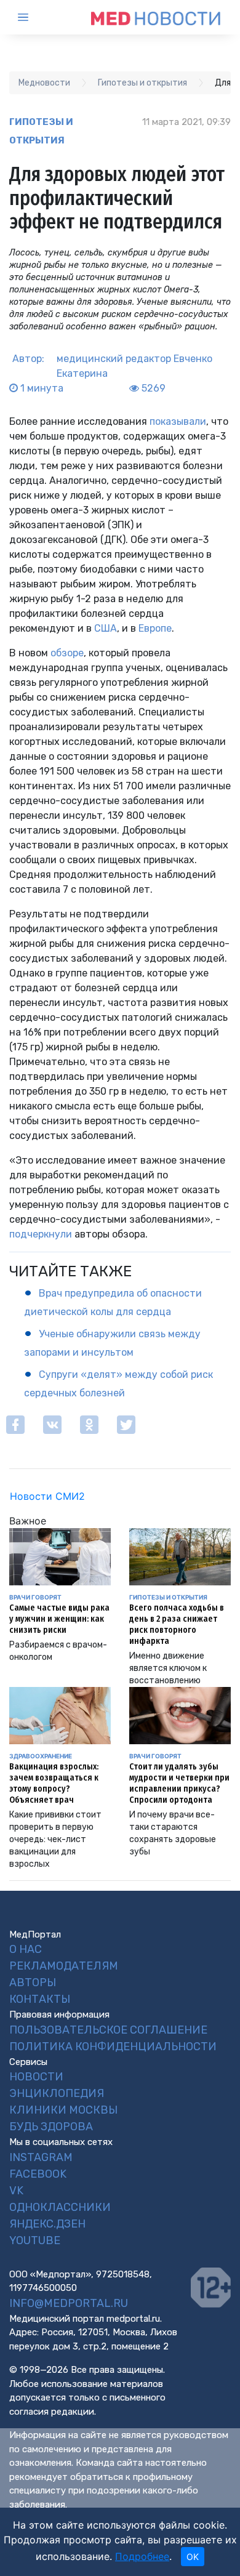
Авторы (33, 1982)
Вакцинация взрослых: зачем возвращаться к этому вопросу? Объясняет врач (54, 1783)
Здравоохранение (41, 1756)
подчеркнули (41, 1234)
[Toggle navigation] (34, 17)
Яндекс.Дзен (47, 2224)
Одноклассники (60, 2207)
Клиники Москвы (63, 2110)
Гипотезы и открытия (41, 131)
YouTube (35, 2240)
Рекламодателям (64, 1966)
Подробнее (142, 2556)
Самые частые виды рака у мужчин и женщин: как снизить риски (59, 1619)
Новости (36, 2077)
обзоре (67, 653)
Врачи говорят (35, 1597)
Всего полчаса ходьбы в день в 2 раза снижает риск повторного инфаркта (177, 1624)
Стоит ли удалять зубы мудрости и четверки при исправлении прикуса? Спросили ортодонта (179, 1783)
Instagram (41, 2157)
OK (193, 2557)
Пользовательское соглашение (108, 2030)
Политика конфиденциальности (113, 2047)
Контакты (40, 1999)
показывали (178, 421)
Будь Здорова (51, 2127)
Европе (155, 628)
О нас (26, 1949)
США (106, 628)
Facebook (38, 2174)
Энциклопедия (57, 2093)
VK (16, 2191)
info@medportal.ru (69, 2303)
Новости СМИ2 (47, 1496)
